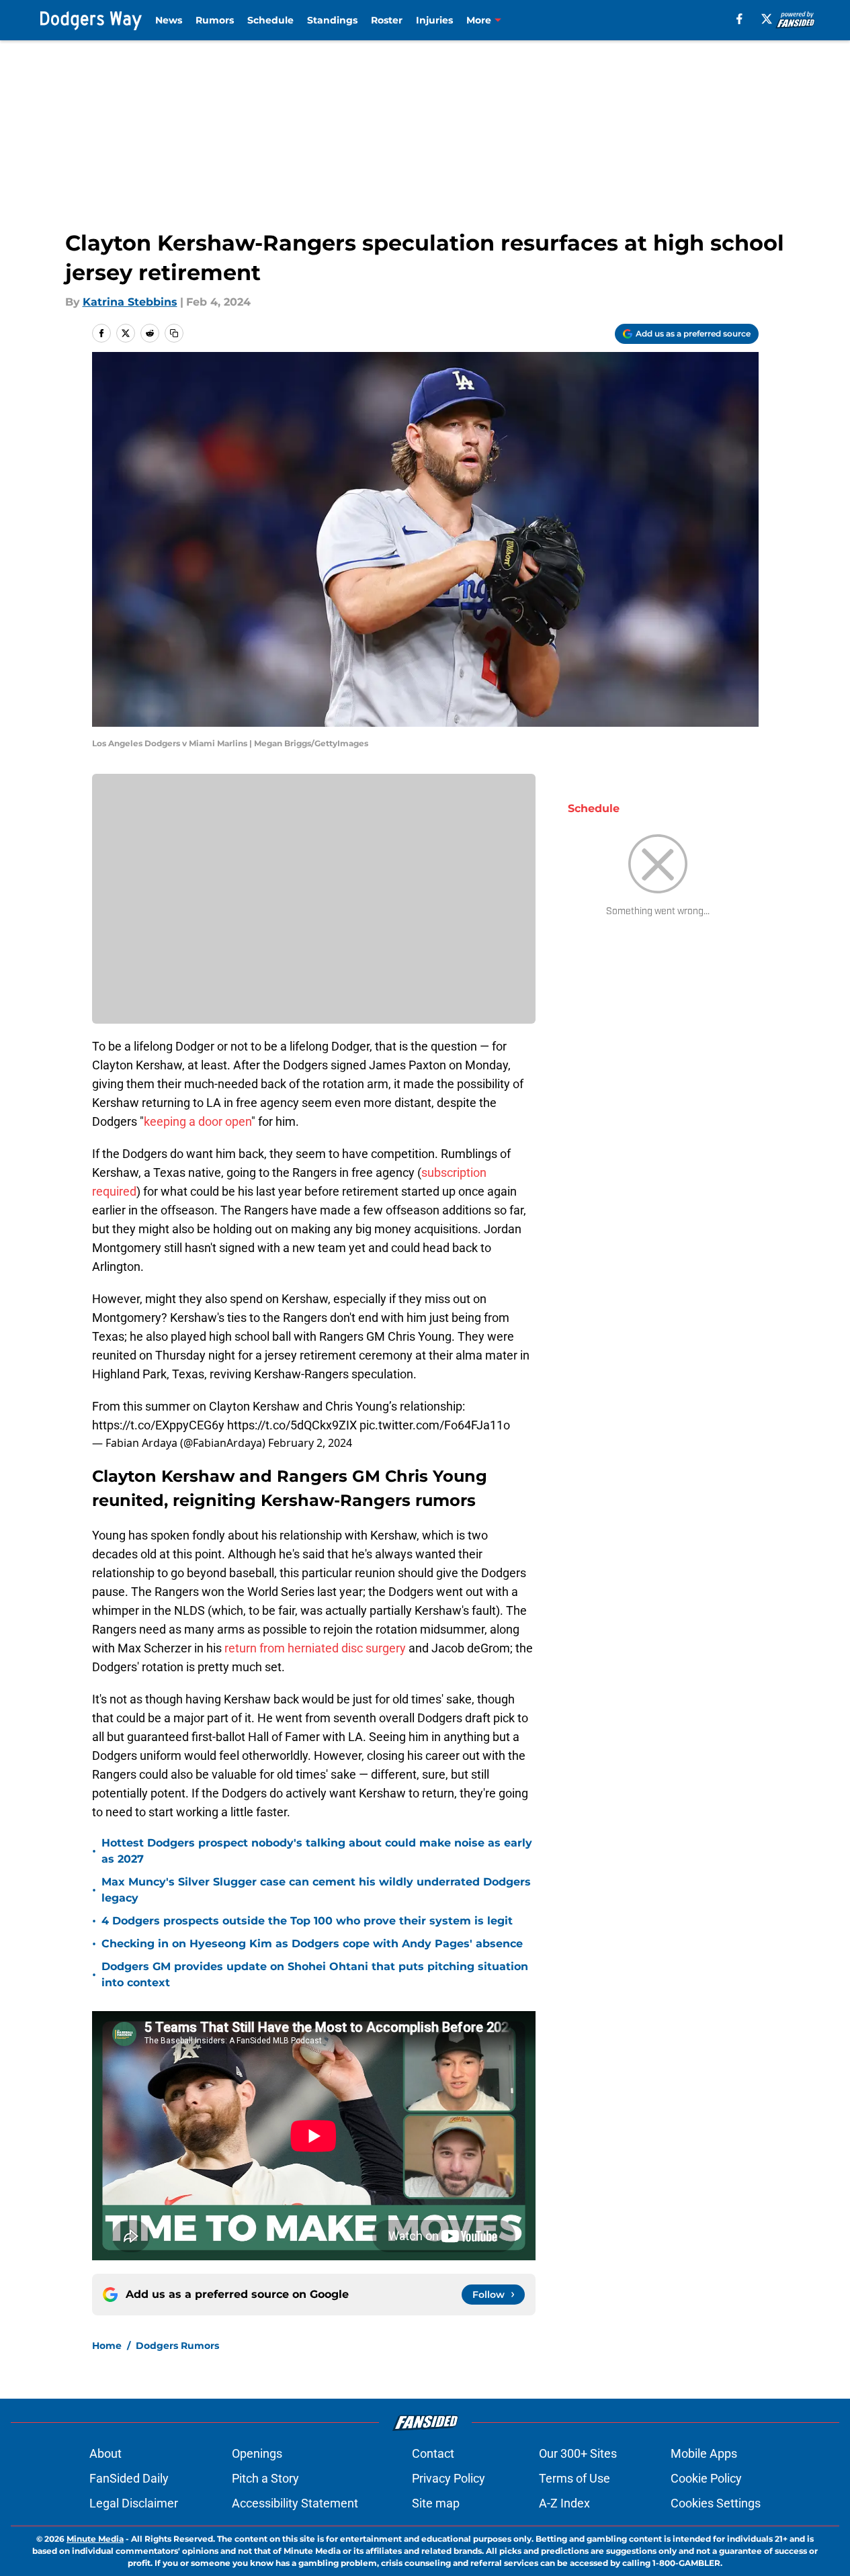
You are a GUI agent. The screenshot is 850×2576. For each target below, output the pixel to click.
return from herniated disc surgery (315, 1648)
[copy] (174, 333)
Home (107, 2346)
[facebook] (739, 19)
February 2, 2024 (310, 1443)
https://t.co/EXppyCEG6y (158, 1425)
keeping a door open (198, 1121)
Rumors (215, 20)
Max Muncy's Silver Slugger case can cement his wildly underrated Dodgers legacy (316, 1890)
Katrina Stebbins (130, 302)
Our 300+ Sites (578, 2453)
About (105, 2453)
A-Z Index (564, 2503)
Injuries (434, 20)
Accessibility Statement (295, 2503)
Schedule (270, 20)
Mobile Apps (704, 2453)
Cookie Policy (706, 2478)
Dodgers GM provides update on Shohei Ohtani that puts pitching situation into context (315, 1974)
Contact (433, 2453)
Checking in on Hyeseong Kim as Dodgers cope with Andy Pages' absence (312, 1944)
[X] (767, 19)
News (169, 20)
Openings (257, 2453)
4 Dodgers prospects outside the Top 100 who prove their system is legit (307, 1921)
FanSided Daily (129, 2478)
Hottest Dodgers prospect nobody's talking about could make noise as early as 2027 (317, 1851)
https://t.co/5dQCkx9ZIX (292, 1425)
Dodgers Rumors (177, 2346)
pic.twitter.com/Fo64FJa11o (435, 1425)
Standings (332, 20)
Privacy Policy (449, 2478)
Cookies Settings (716, 2503)
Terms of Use (575, 2478)
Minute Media (95, 2539)
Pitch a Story (265, 2478)
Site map (436, 2503)
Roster (387, 20)
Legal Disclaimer (134, 2503)
